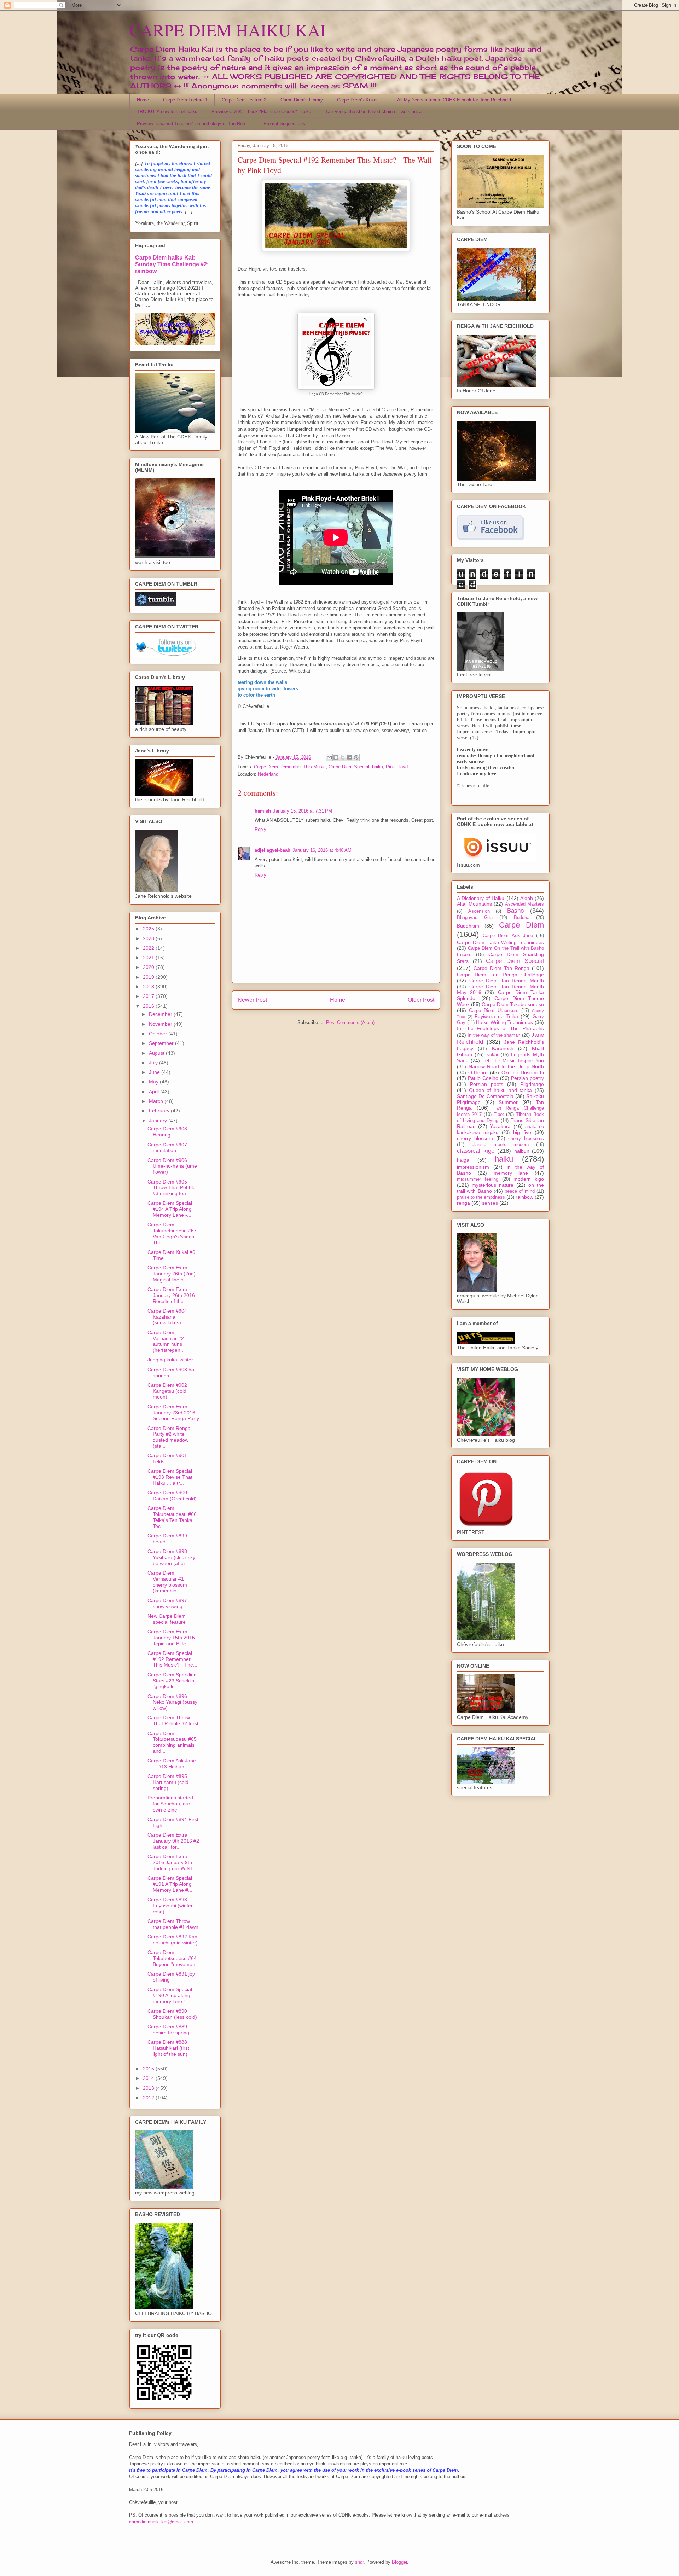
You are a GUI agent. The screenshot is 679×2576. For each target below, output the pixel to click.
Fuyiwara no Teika (496, 1016)
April (155, 1092)
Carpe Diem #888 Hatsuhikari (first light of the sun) (168, 2048)
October (159, 1034)
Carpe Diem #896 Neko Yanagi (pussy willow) (172, 1702)
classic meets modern (500, 1145)
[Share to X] (343, 757)
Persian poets (487, 1084)
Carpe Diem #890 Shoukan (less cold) (172, 2014)
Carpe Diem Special (349, 767)
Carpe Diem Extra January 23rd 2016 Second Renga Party (173, 1413)
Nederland (268, 774)
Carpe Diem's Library (302, 100)
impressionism (473, 1167)
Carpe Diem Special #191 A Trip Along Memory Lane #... (170, 1884)
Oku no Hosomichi (523, 1072)
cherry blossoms (526, 1139)
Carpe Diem (521, 925)
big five (522, 1132)
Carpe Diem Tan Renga (501, 968)
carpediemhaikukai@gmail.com (161, 2522)
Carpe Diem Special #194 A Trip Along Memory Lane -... (170, 1209)
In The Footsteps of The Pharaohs (500, 1028)
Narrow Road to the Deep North (506, 1066)
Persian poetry (527, 1078)
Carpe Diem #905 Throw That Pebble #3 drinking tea (172, 1188)
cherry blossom (475, 1138)
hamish (263, 811)
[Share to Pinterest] (356, 757)
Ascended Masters (525, 904)
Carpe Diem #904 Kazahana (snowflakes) (167, 1317)
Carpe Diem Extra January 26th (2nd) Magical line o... (172, 1274)
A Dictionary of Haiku (481, 898)
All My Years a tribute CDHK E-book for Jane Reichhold (454, 100)
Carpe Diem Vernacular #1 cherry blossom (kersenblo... (167, 1582)
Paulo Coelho (483, 1078)
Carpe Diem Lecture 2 (244, 100)
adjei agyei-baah (272, 850)
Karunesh (503, 1048)
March (157, 1101)
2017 (149, 996)
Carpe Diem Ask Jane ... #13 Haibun (172, 1764)
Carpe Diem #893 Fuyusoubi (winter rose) (170, 1906)
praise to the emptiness (481, 1197)
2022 (149, 948)
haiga (463, 1160)
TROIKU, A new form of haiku (167, 112)
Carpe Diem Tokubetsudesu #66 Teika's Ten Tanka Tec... (172, 1517)
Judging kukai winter (170, 1360)
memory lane (511, 1173)
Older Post (421, 1000)
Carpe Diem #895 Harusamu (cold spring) (168, 1782)
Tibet (499, 1115)
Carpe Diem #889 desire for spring (168, 2030)
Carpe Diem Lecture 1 (185, 100)
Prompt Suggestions (284, 124)
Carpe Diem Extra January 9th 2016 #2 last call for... (173, 1841)
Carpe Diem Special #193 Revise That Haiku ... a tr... (170, 1477)
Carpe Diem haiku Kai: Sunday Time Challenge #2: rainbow (172, 264)
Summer (508, 1102)
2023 (149, 938)
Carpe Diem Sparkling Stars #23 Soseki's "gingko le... (172, 1681)
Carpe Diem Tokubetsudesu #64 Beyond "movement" (173, 1958)
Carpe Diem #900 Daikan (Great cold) (172, 1496)
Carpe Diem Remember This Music (290, 767)
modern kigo (529, 1179)
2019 (149, 977)
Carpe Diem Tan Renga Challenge (500, 975)
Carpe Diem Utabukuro (494, 1011)
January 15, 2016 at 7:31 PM (303, 811)
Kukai (492, 1055)
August (157, 1053)
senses (490, 1203)
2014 (149, 2078)
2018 (149, 987)
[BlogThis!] (336, 757)
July (154, 1063)
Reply (260, 829)
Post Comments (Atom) (350, 1022)
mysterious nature (493, 1185)
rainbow (524, 1197)
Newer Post (252, 1000)
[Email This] (329, 757)
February (160, 1111)
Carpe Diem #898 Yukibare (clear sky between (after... (171, 1557)
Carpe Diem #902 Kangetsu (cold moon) (167, 1391)
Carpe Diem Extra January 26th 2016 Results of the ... (171, 1295)
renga (463, 1203)
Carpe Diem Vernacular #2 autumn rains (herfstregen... (166, 1341)
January (159, 1121)
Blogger (399, 2562)
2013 (149, 2088)
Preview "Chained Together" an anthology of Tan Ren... (193, 124)
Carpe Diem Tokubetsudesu (513, 1004)
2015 (149, 2069)
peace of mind (520, 1191)
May (154, 1082)
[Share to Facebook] (349, 757)
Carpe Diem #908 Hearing (167, 1132)
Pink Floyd (397, 767)
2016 (149, 1006)
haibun (522, 1151)
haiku (378, 767)
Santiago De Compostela (485, 1096)
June (155, 1072)
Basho (515, 911)
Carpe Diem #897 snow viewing (167, 1603)
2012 (149, 2098)
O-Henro (478, 1072)
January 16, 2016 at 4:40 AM (322, 850)
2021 (149, 958)
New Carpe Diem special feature (167, 1619)
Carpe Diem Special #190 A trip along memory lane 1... (170, 1995)
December (161, 1014)
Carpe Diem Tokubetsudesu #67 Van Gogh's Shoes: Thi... (172, 1233)
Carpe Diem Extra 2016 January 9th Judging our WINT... (172, 1862)
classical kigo (476, 1151)
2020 (149, 967)
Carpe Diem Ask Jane (508, 936)
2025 (149, 929)
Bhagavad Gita (475, 918)
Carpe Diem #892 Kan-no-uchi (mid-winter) (173, 1940)
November (161, 1024)
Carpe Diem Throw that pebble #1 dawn (173, 1924)
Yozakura (500, 1126)
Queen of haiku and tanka (501, 1090)
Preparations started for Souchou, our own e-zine (170, 1804)
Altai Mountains (474, 904)
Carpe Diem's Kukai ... (360, 100)
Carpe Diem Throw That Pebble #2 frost (173, 1720)
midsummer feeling (478, 1179)
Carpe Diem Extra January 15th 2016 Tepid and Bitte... (171, 1638)
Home (143, 100)
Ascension (479, 911)
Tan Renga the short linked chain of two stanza (373, 112)
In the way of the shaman (494, 1035)
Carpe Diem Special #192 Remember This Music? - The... (172, 1659)
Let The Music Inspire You (513, 1060)
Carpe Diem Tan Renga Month (507, 981)
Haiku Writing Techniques (504, 1022)
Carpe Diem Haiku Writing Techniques (500, 942)
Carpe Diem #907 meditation (167, 1148)
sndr (359, 2562)
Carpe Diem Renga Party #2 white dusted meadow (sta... (169, 1437)
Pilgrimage (532, 1084)
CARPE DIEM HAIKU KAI (228, 30)
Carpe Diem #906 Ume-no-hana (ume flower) (172, 1166)
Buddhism (468, 926)
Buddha (522, 918)
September (162, 1043)
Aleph (527, 898)
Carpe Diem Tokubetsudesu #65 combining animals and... (172, 1742)
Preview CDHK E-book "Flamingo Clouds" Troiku (261, 112)
